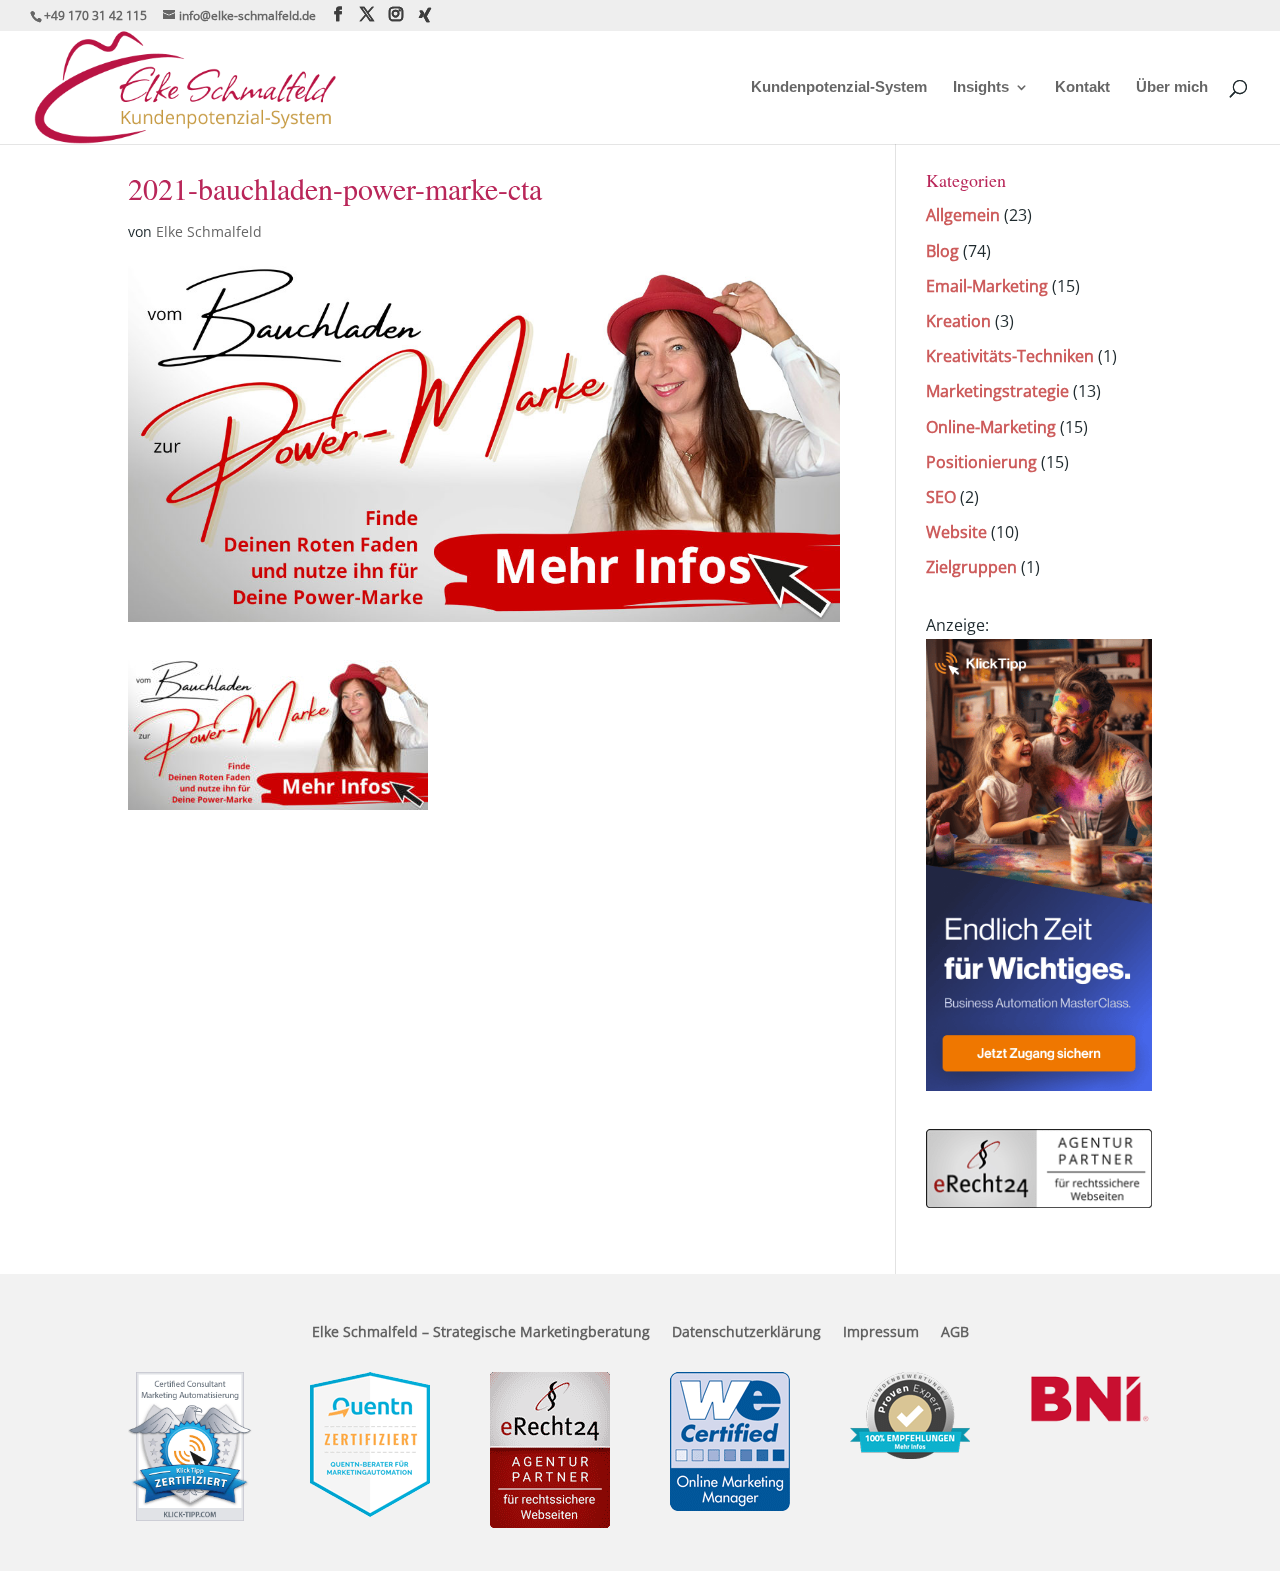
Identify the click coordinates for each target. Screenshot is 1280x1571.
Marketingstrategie (997, 391)
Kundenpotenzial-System (839, 87)
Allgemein (963, 215)
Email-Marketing (987, 286)
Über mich (1172, 87)
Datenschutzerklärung (746, 1333)
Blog (942, 251)
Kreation (958, 321)
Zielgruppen (971, 567)
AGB (955, 1333)
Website (956, 532)
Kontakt (1082, 87)
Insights (981, 87)
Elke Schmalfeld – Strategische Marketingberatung (481, 1333)
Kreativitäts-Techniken (1010, 356)
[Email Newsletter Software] (1039, 1085)
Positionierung (981, 462)
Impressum (881, 1333)
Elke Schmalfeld (209, 231)
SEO (941, 497)
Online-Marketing (991, 427)
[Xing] (425, 15)
